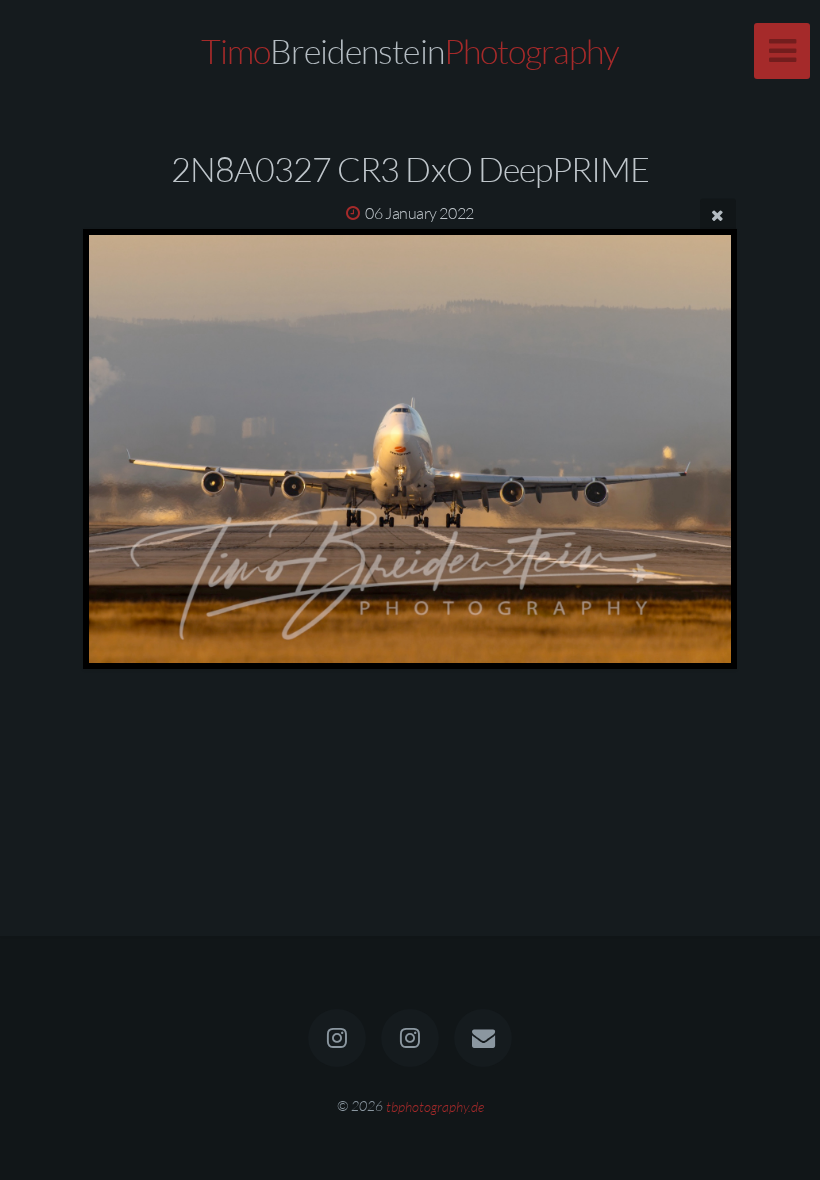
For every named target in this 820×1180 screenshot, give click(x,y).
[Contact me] (484, 1038)
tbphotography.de (435, 1105)
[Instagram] (337, 1038)
